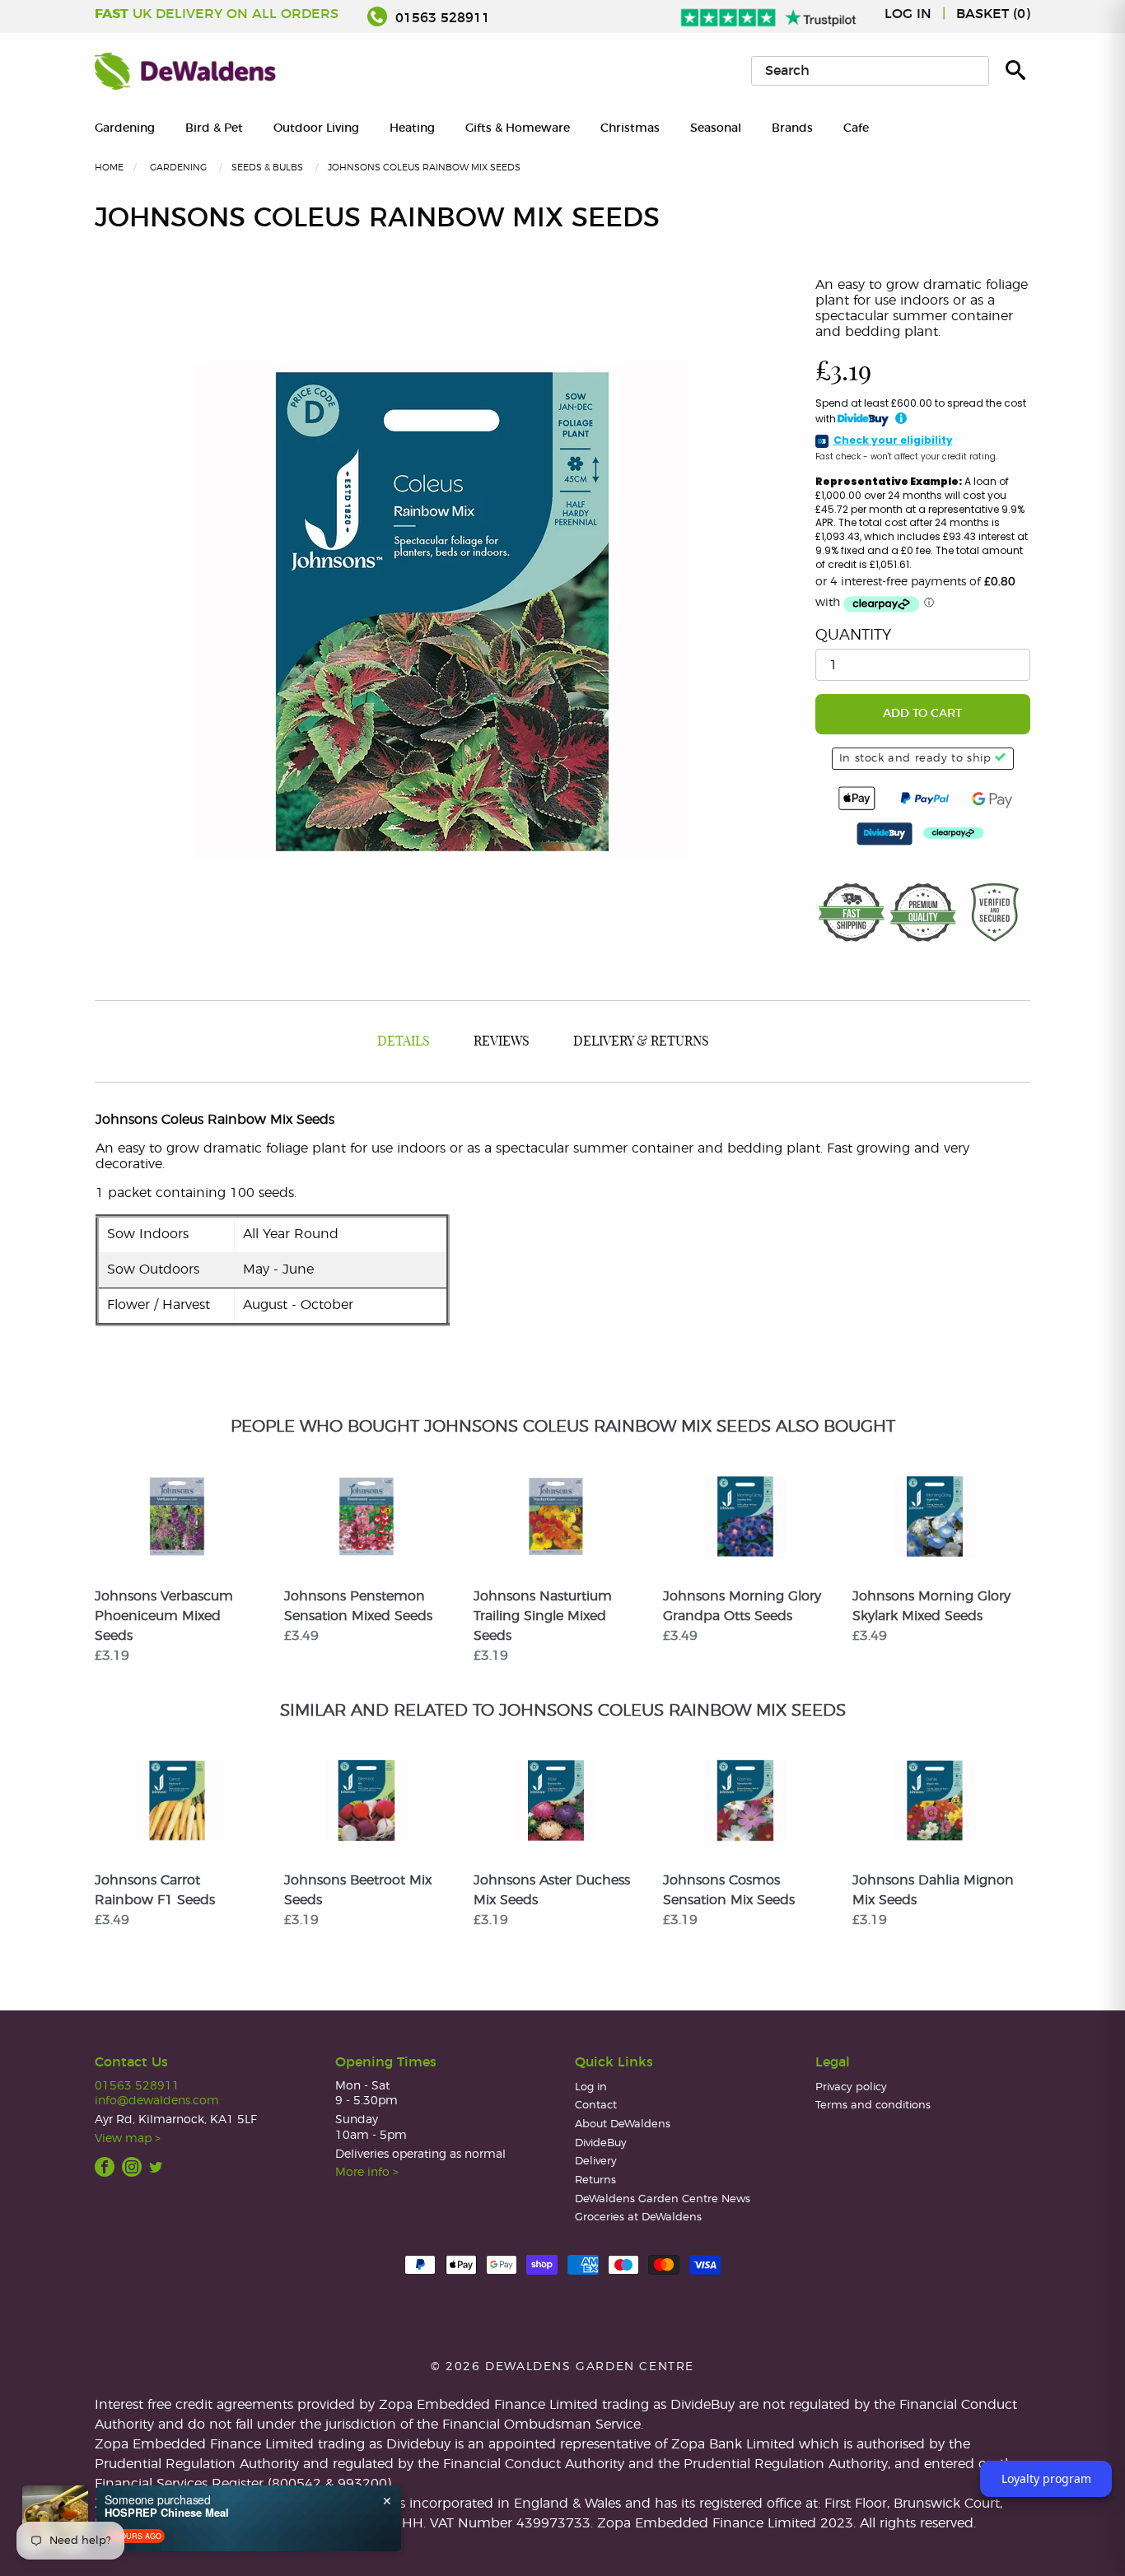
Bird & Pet (214, 128)
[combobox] (870, 71)
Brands (792, 128)
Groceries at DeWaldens (638, 2217)
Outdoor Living (316, 128)
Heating (412, 128)
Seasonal (716, 128)
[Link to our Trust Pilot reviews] (769, 14)
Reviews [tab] (502, 1041)
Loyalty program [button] (1046, 2478)
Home (109, 168)
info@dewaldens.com (157, 2101)
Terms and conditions (873, 2106)
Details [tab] (404, 1041)
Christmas (630, 128)
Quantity (853, 636)
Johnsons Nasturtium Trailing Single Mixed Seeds (543, 1616)
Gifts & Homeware (518, 128)
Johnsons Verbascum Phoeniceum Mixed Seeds (164, 1616)
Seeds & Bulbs (267, 168)
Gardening (125, 128)
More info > (367, 2172)
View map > (128, 2138)
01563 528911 (441, 18)
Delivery (596, 2161)
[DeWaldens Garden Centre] (185, 71)
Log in (908, 14)
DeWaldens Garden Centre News (663, 2199)
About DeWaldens (623, 2124)
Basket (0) (993, 14)
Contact (596, 2106)
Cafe (856, 128)
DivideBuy (601, 2143)
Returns (595, 2180)
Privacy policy (851, 2087)
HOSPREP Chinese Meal (167, 2513)
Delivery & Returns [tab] (641, 1041)
